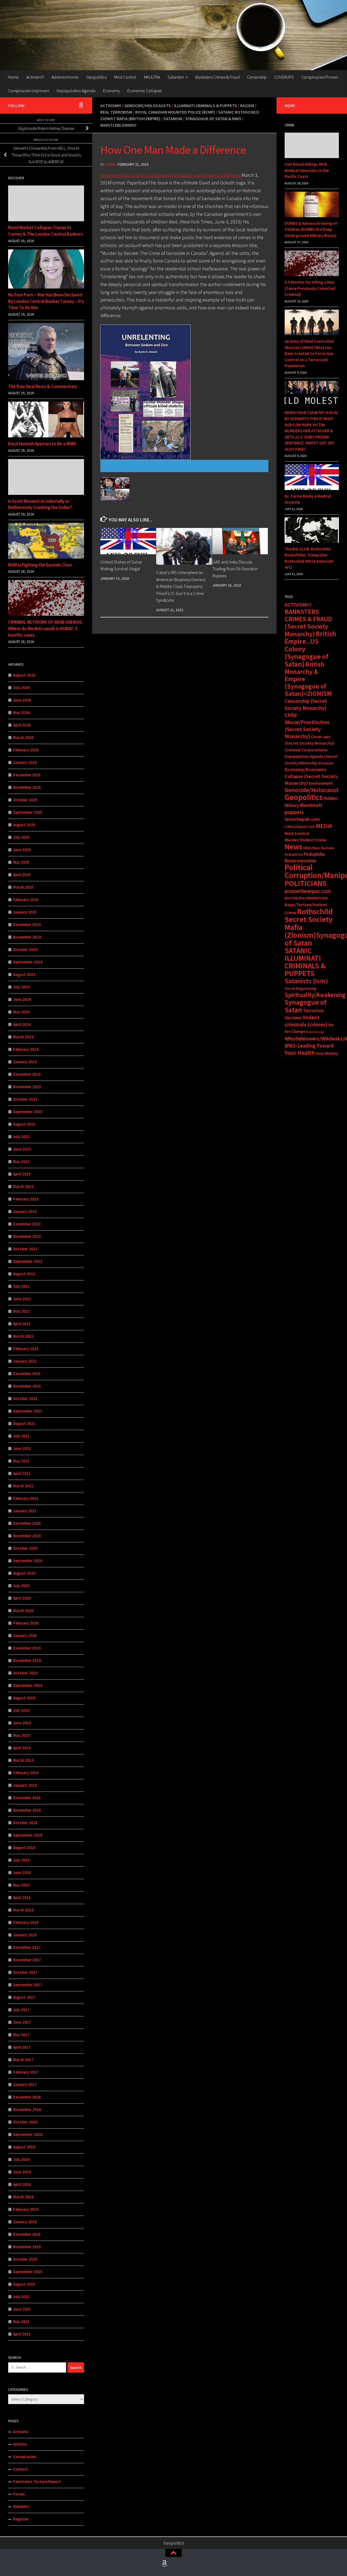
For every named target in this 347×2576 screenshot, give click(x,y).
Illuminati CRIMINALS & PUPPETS (205, 105)
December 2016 (27, 2097)
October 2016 (25, 2122)
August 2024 (24, 974)
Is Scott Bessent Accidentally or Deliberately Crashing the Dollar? (40, 504)
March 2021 (23, 1486)
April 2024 (22, 1024)
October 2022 (25, 1249)
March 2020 (23, 1611)
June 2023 (22, 1149)
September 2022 (28, 1261)
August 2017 (24, 1997)
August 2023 (24, 1124)
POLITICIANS (306, 883)
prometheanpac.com (308, 891)
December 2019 (27, 1648)
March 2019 (23, 1760)
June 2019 (22, 1723)
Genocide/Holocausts (148, 105)
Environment (321, 783)
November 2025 (27, 787)
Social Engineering (300, 988)
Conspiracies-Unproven (28, 91)
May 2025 (21, 862)
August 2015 (24, 2284)
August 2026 (24, 675)
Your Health (300, 1053)
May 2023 (21, 1162)
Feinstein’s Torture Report (37, 2482)
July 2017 (21, 2010)
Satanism (176, 77)
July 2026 (21, 688)
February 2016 (26, 2209)
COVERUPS (284, 77)
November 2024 (27, 937)
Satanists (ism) (306, 981)
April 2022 (22, 1324)
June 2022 (22, 1299)
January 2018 (25, 1935)
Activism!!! (35, 77)
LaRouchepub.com (300, 827)
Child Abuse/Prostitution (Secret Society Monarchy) (307, 726)
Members (21, 2506)
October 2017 (25, 1972)
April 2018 (22, 1897)
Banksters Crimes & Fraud (218, 77)
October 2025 (25, 800)
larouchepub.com (302, 819)
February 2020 (26, 1623)
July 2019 (21, 1710)
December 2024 (27, 925)
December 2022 (27, 1224)
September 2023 (28, 1112)
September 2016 (28, 2134)
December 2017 (27, 1947)
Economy (111, 91)
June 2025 (22, 850)
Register (21, 2519)
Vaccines (293, 1018)
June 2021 (22, 1448)
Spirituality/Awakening (315, 995)
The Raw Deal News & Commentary (43, 386)
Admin (110, 164)
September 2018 (28, 1835)
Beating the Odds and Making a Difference (184, 175)
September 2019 (28, 1685)
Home (13, 77)
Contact (20, 2469)
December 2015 (27, 2234)
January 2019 (25, 1785)
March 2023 (23, 1186)
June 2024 (22, 999)
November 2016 (27, 2109)
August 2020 (24, 1573)
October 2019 (25, 1673)
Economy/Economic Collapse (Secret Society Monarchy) (311, 776)
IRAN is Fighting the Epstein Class (40, 565)
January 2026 (25, 762)
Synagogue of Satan (306, 1006)
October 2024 (25, 949)
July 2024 (21, 987)
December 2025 (27, 775)
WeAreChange (315, 1032)
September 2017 (28, 1985)
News (293, 847)
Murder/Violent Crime (306, 840)
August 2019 (24, 1698)
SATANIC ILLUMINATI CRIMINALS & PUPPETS (305, 962)
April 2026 (22, 725)
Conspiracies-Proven (320, 77)
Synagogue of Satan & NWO (213, 118)
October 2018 (25, 1823)
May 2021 (21, 1461)
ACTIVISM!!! (298, 605)
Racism (247, 105)
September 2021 (28, 1411)
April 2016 (22, 2184)
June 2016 (22, 2172)
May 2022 (21, 1311)
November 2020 (27, 1536)
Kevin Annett (113, 175)
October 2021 (25, 1398)
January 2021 (25, 1511)
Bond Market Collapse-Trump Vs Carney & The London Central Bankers (45, 231)
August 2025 (24, 825)
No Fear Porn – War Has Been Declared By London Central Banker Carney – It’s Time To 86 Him (46, 301)
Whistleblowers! (118, 125)
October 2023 (25, 1099)
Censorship (257, 77)
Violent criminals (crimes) (306, 1021)
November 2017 (27, 1960)
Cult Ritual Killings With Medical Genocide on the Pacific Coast (307, 170)
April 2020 (22, 1598)
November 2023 (27, 1087)
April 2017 (22, 2047)
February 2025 (26, 900)
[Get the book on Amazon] (81, 105)
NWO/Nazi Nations (319, 848)
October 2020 (25, 1548)
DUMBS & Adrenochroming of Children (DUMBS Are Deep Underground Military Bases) (311, 229)
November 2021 (27, 1386)
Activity (20, 2444)
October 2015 (25, 2259)
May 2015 (21, 2322)
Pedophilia (294, 854)
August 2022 (24, 1274)
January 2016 (25, 2222)
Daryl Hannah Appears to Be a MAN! (42, 444)
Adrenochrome (65, 77)
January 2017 (25, 2085)
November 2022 (27, 1236)
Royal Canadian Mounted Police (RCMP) (175, 112)
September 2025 (28, 812)
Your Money (327, 1053)
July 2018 (21, 1860)
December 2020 (27, 1523)
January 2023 (25, 1211)
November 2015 (27, 2247)
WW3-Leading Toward (309, 1046)
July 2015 (21, 2297)
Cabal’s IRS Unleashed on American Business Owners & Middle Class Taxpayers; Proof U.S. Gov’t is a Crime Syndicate (181, 586)
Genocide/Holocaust (312, 790)
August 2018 (24, 1848)
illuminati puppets (303, 809)
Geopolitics (96, 77)
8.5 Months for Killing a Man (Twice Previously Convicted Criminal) (310, 288)
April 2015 (22, 2334)
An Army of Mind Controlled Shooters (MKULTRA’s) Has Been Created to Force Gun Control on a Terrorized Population (309, 353)
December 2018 (27, 1798)
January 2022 (25, 1361)
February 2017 (26, 2072)
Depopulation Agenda (76, 91)
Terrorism (313, 1010)
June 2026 (22, 700)
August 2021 (24, 1423)
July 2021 (21, 1436)
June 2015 (22, 2309)
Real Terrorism (116, 112)
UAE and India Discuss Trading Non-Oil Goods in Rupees (235, 569)
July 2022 (21, 1286)
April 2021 (22, 1473)
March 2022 (23, 1336)
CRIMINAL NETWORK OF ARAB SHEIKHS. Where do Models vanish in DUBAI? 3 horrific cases (46, 628)
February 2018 (26, 1922)
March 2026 (23, 737)
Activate (21, 2432)
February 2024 (26, 1049)
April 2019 (22, 1748)
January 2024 (25, 1062)
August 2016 (24, 2147)
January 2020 (25, 1635)
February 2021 (26, 1498)
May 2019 (21, 1735)
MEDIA (324, 826)
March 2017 (23, 2060)
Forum (19, 2494)
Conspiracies (25, 2457)
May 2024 (21, 1012)
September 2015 (28, 2272)
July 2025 (21, 837)
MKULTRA (152, 77)
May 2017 (21, 2035)
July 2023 (21, 1137)
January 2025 (25, 912)
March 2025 (23, 887)
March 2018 (23, 1910)
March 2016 (23, 2197)
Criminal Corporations (306, 750)
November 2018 (27, 1810)
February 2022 (26, 1349)
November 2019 (27, 1660)
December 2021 (27, 1374)
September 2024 (28, 962)
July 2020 (21, 1586)
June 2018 (22, 1872)
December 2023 (27, 1074)
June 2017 (22, 2022)
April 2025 (22, 875)
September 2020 (28, 1561)
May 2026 (21, 712)
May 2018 (21, 1885)
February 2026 (26, 750)
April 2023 (22, 1174)
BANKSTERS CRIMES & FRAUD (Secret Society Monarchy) (308, 623)
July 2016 (21, 2159)
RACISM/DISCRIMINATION (306, 898)
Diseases (326, 763)
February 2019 (26, 1773)
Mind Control (125, 77)
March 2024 (23, 1037)
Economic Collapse (145, 91)
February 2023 (26, 1199)
